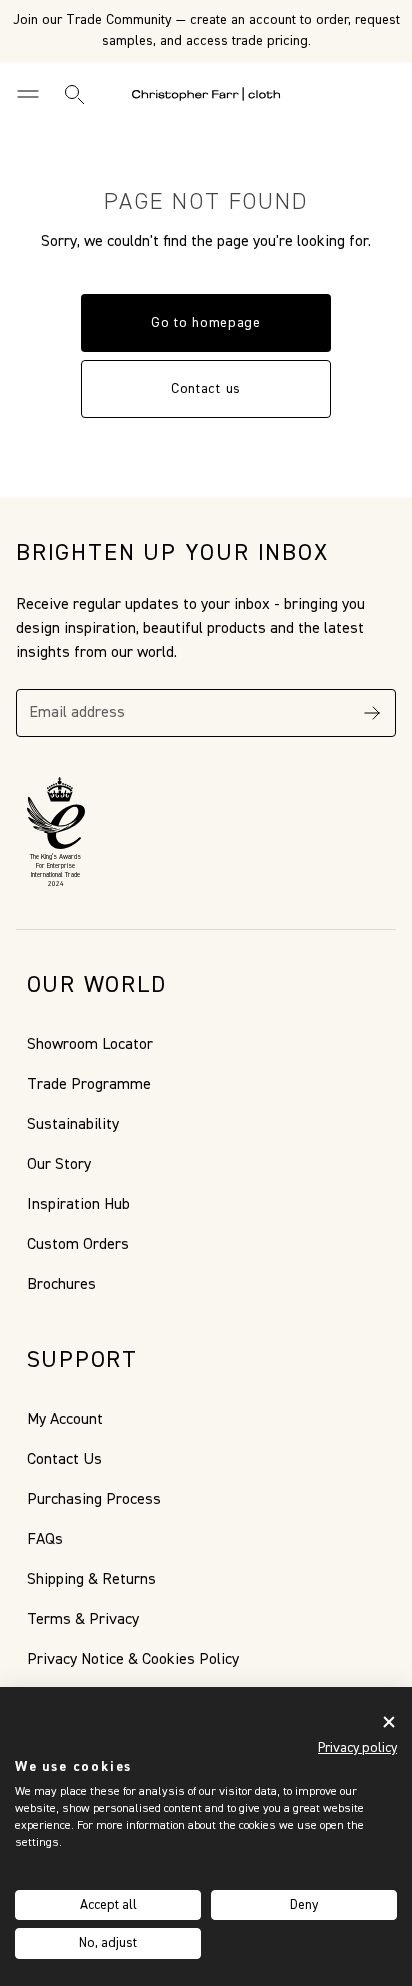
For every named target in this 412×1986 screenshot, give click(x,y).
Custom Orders (78, 1245)
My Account (65, 1420)
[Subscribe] (372, 713)
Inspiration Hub (78, 1205)
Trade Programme (89, 1085)
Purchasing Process (94, 1500)
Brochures (61, 1285)
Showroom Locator (90, 1045)
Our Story (59, 1165)
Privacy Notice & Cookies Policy (133, 1660)
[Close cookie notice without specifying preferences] (389, 1721)
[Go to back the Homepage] (206, 94)
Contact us (206, 389)
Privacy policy (357, 1748)
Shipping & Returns (91, 1580)
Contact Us (64, 1460)
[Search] (74, 94)
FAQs (45, 1540)
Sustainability (73, 1125)
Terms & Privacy (83, 1620)
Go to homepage (206, 323)
